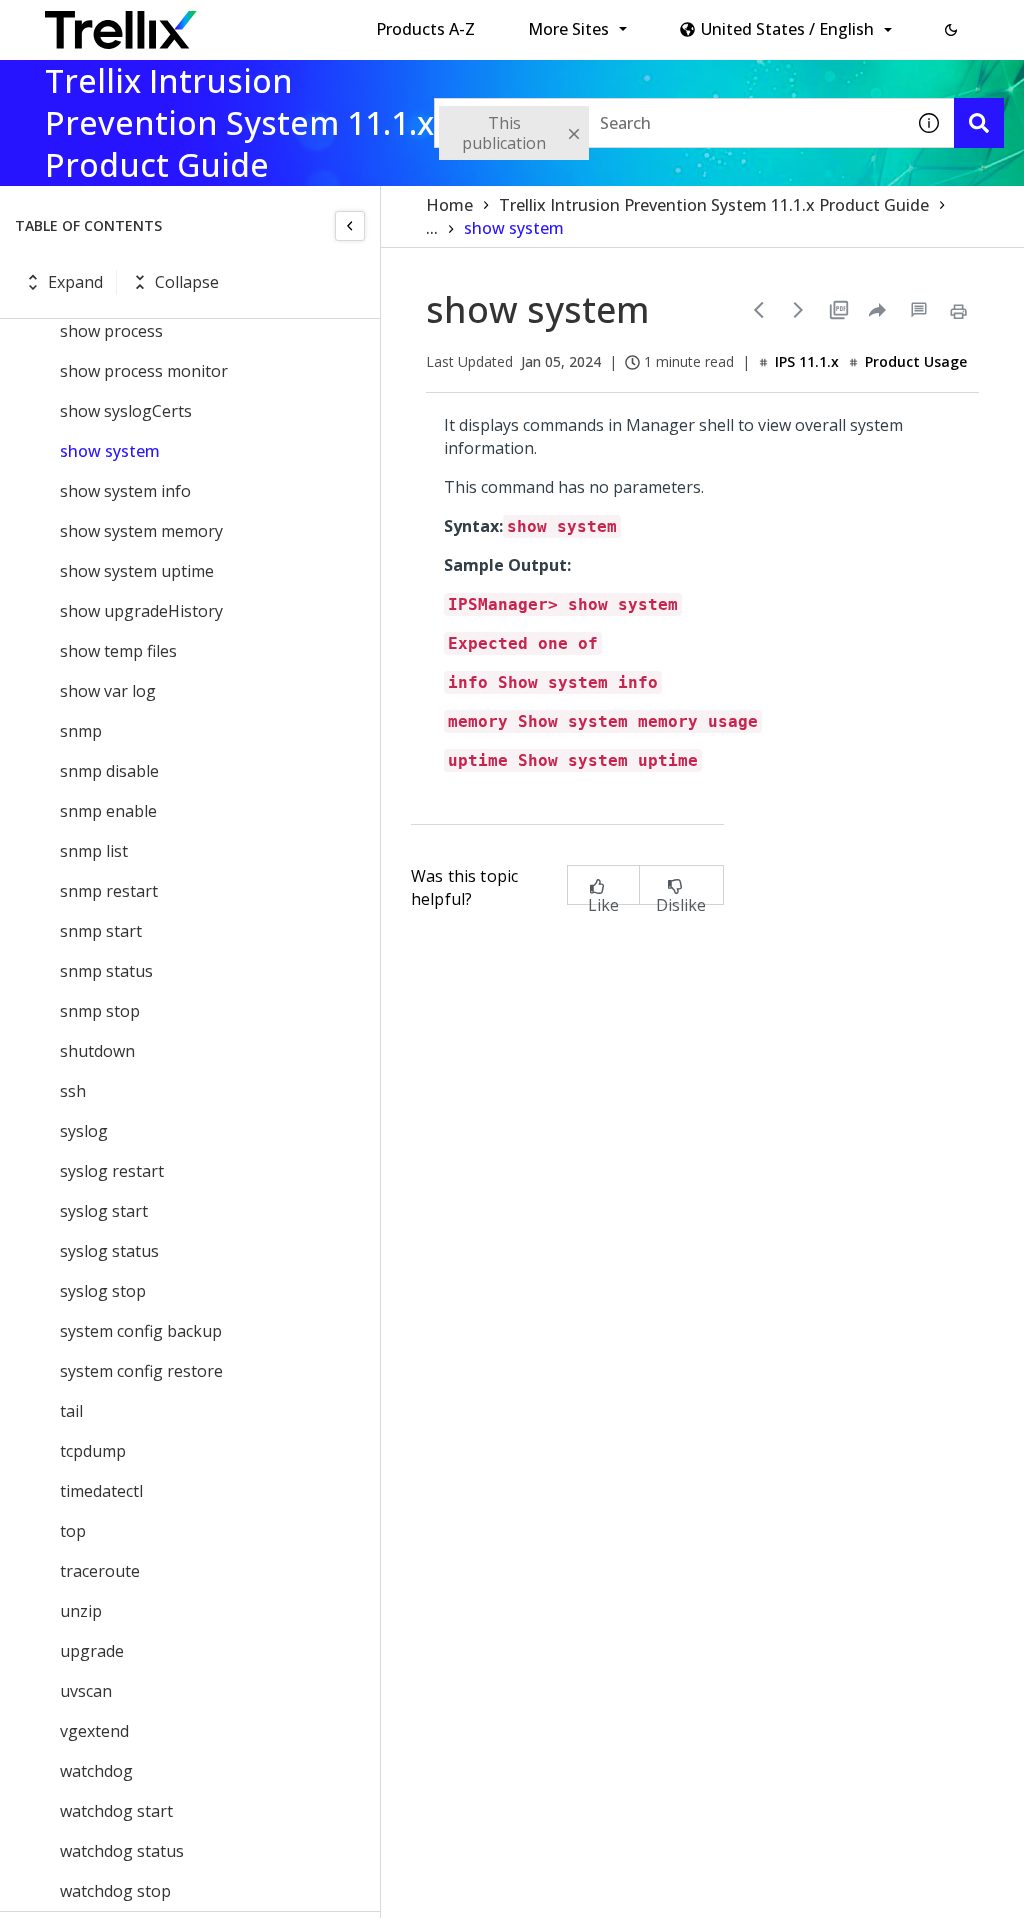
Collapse (187, 282)
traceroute (100, 1571)
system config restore (141, 1371)
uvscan (86, 1691)
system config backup (141, 1331)
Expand (75, 282)
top (73, 1531)
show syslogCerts (126, 411)
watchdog (96, 1771)
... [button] (432, 228)
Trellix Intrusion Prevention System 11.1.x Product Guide (714, 205)
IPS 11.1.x (807, 361)
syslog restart (112, 1171)
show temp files (118, 651)
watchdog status (122, 1851)
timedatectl (101, 1491)
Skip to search (483, 23)
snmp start (101, 931)
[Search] (979, 123)
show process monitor (144, 371)
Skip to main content (330, 23)
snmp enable (108, 811)
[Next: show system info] (799, 310)
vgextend (94, 1731)
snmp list (94, 851)
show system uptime (137, 571)
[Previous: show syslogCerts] (759, 310)
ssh (73, 1091)
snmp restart (109, 891)
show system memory (141, 531)
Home (449, 205)
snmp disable (109, 771)
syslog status (109, 1251)
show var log (108, 691)
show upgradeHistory (141, 611)
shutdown (97, 1051)
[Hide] (350, 226)
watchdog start (116, 1811)
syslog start (104, 1211)
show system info (125, 491)
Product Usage (916, 361)
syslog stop (103, 1291)
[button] (951, 30)
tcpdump (93, 1451)
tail (71, 1411)
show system (110, 451)
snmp (81, 731)
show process (111, 331)
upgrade (92, 1651)
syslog (84, 1131)
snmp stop (100, 1011)
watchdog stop (115, 1891)
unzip (81, 1611)
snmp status (106, 971)
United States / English (787, 29)
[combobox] (669, 123)
